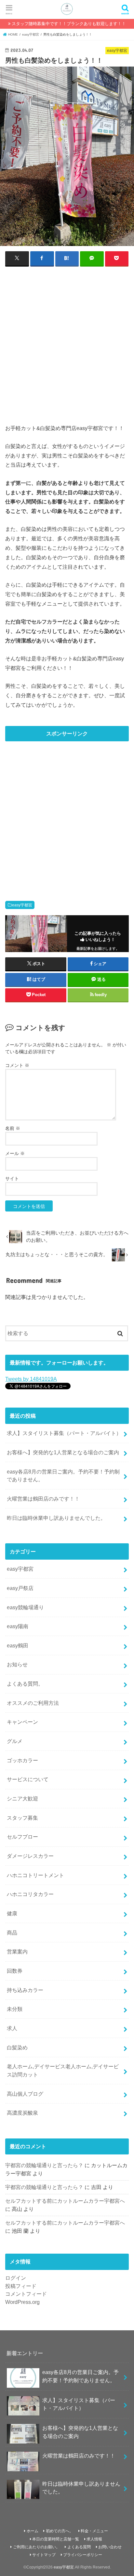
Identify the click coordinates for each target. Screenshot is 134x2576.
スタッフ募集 (22, 1818)
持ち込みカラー (25, 1990)
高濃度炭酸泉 (22, 2113)
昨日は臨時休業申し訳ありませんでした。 (56, 1518)
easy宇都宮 (22, 905)
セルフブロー (22, 1837)
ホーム (33, 2531)
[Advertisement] (67, 341)
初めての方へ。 (60, 2531)
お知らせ (17, 1664)
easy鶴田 (18, 1645)
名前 (13, 1128)
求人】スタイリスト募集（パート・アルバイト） (64, 1433)
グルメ (15, 1741)
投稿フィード (21, 2286)
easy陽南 (18, 1626)
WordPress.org (22, 2302)
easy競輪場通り (25, 1607)
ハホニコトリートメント (35, 1875)
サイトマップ (44, 2555)
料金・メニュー (94, 2531)
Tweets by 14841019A (31, 1379)
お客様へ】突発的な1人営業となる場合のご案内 (63, 1452)
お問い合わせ (110, 2547)
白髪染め (17, 2047)
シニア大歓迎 (22, 1798)
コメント (17, 1065)
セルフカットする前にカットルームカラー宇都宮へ (65, 2201)
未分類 (15, 2009)
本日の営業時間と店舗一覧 (56, 2539)
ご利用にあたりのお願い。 (36, 2547)
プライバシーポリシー (83, 2555)
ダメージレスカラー (30, 1856)
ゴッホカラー (22, 1760)
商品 (12, 1933)
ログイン (16, 2278)
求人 (12, 2028)
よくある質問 (79, 2547)
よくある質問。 (25, 1684)
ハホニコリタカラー (30, 1894)
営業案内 (17, 1951)
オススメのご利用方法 (33, 1703)
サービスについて (28, 1779)
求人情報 (94, 2539)
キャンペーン (22, 1722)
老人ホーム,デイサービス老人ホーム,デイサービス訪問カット (63, 2070)
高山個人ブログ (25, 2094)
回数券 (15, 1971)
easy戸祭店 (20, 1588)
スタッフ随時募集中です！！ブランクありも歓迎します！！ (69, 24)
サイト (12, 1179)
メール (15, 1153)
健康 (12, 1913)
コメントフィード (26, 2294)
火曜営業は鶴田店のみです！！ (43, 1499)
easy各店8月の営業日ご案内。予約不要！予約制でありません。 (63, 1476)
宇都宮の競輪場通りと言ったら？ (44, 2165)
